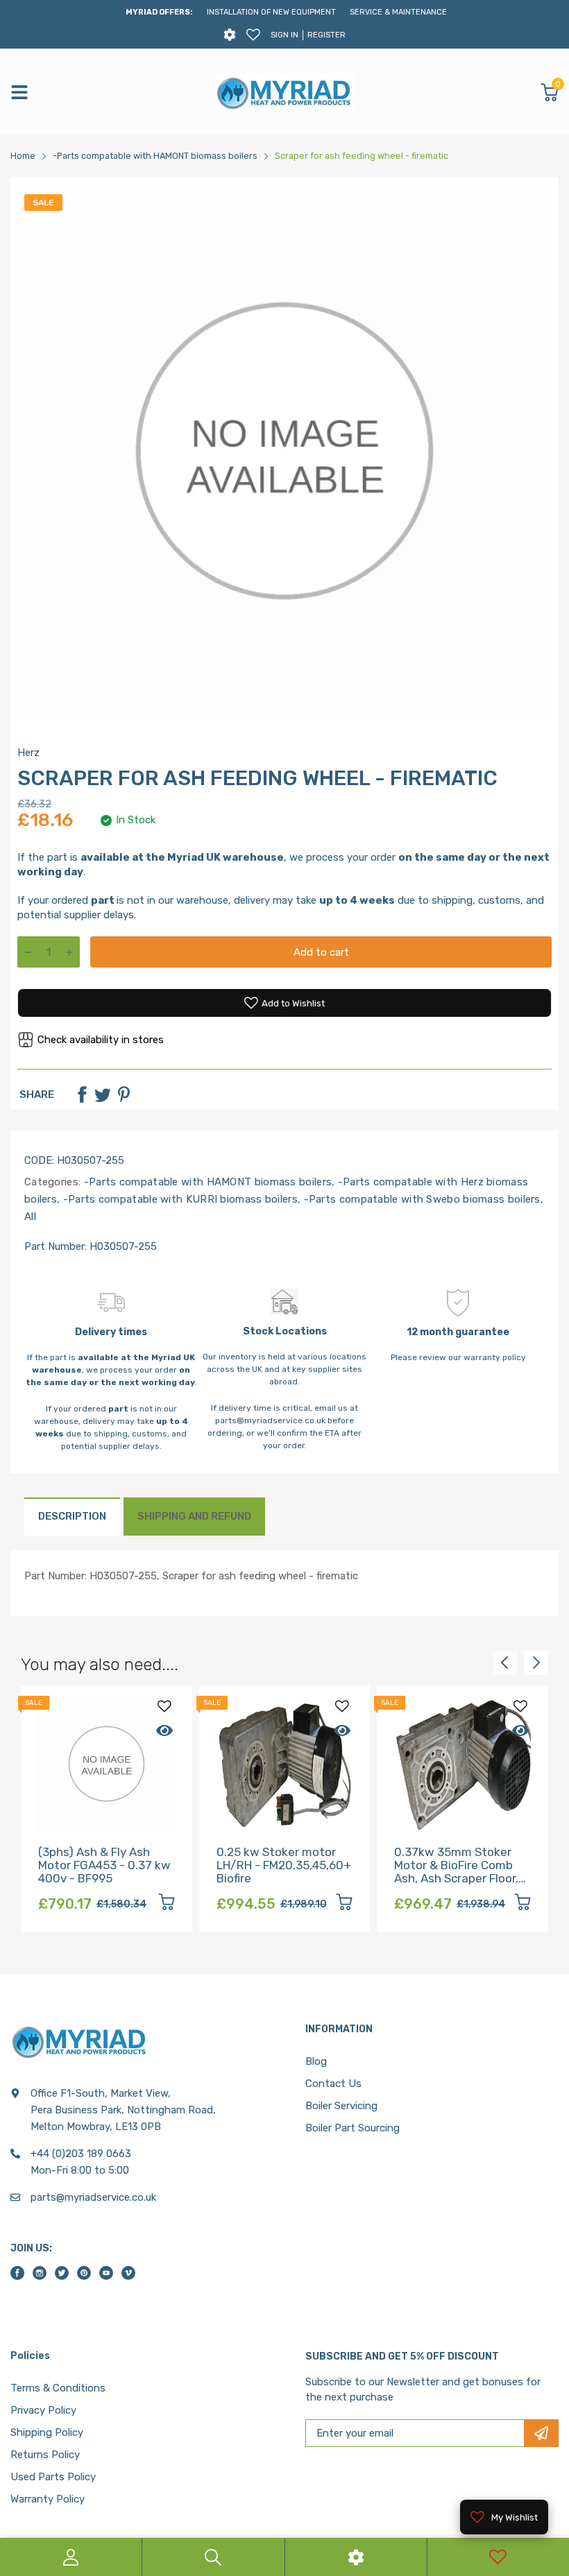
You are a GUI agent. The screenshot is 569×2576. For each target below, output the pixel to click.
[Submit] (541, 2433)
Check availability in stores (101, 1040)
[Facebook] (82, 1094)
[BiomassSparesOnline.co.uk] (284, 92)
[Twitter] (103, 1094)
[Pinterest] (124, 1094)
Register (326, 35)
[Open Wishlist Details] (253, 35)
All (30, 1217)
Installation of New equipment (271, 12)
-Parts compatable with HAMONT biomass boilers (206, 1182)
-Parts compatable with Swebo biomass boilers (421, 1199)
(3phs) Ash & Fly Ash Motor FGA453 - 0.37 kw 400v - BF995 (104, 1865)
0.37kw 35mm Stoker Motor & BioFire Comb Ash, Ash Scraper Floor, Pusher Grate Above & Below (456, 1878)
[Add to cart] (167, 1904)
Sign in (284, 35)
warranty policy (495, 1357)
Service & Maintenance (398, 12)
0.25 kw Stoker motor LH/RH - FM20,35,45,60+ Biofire (284, 1865)
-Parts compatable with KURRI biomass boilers (179, 1199)
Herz (28, 753)
